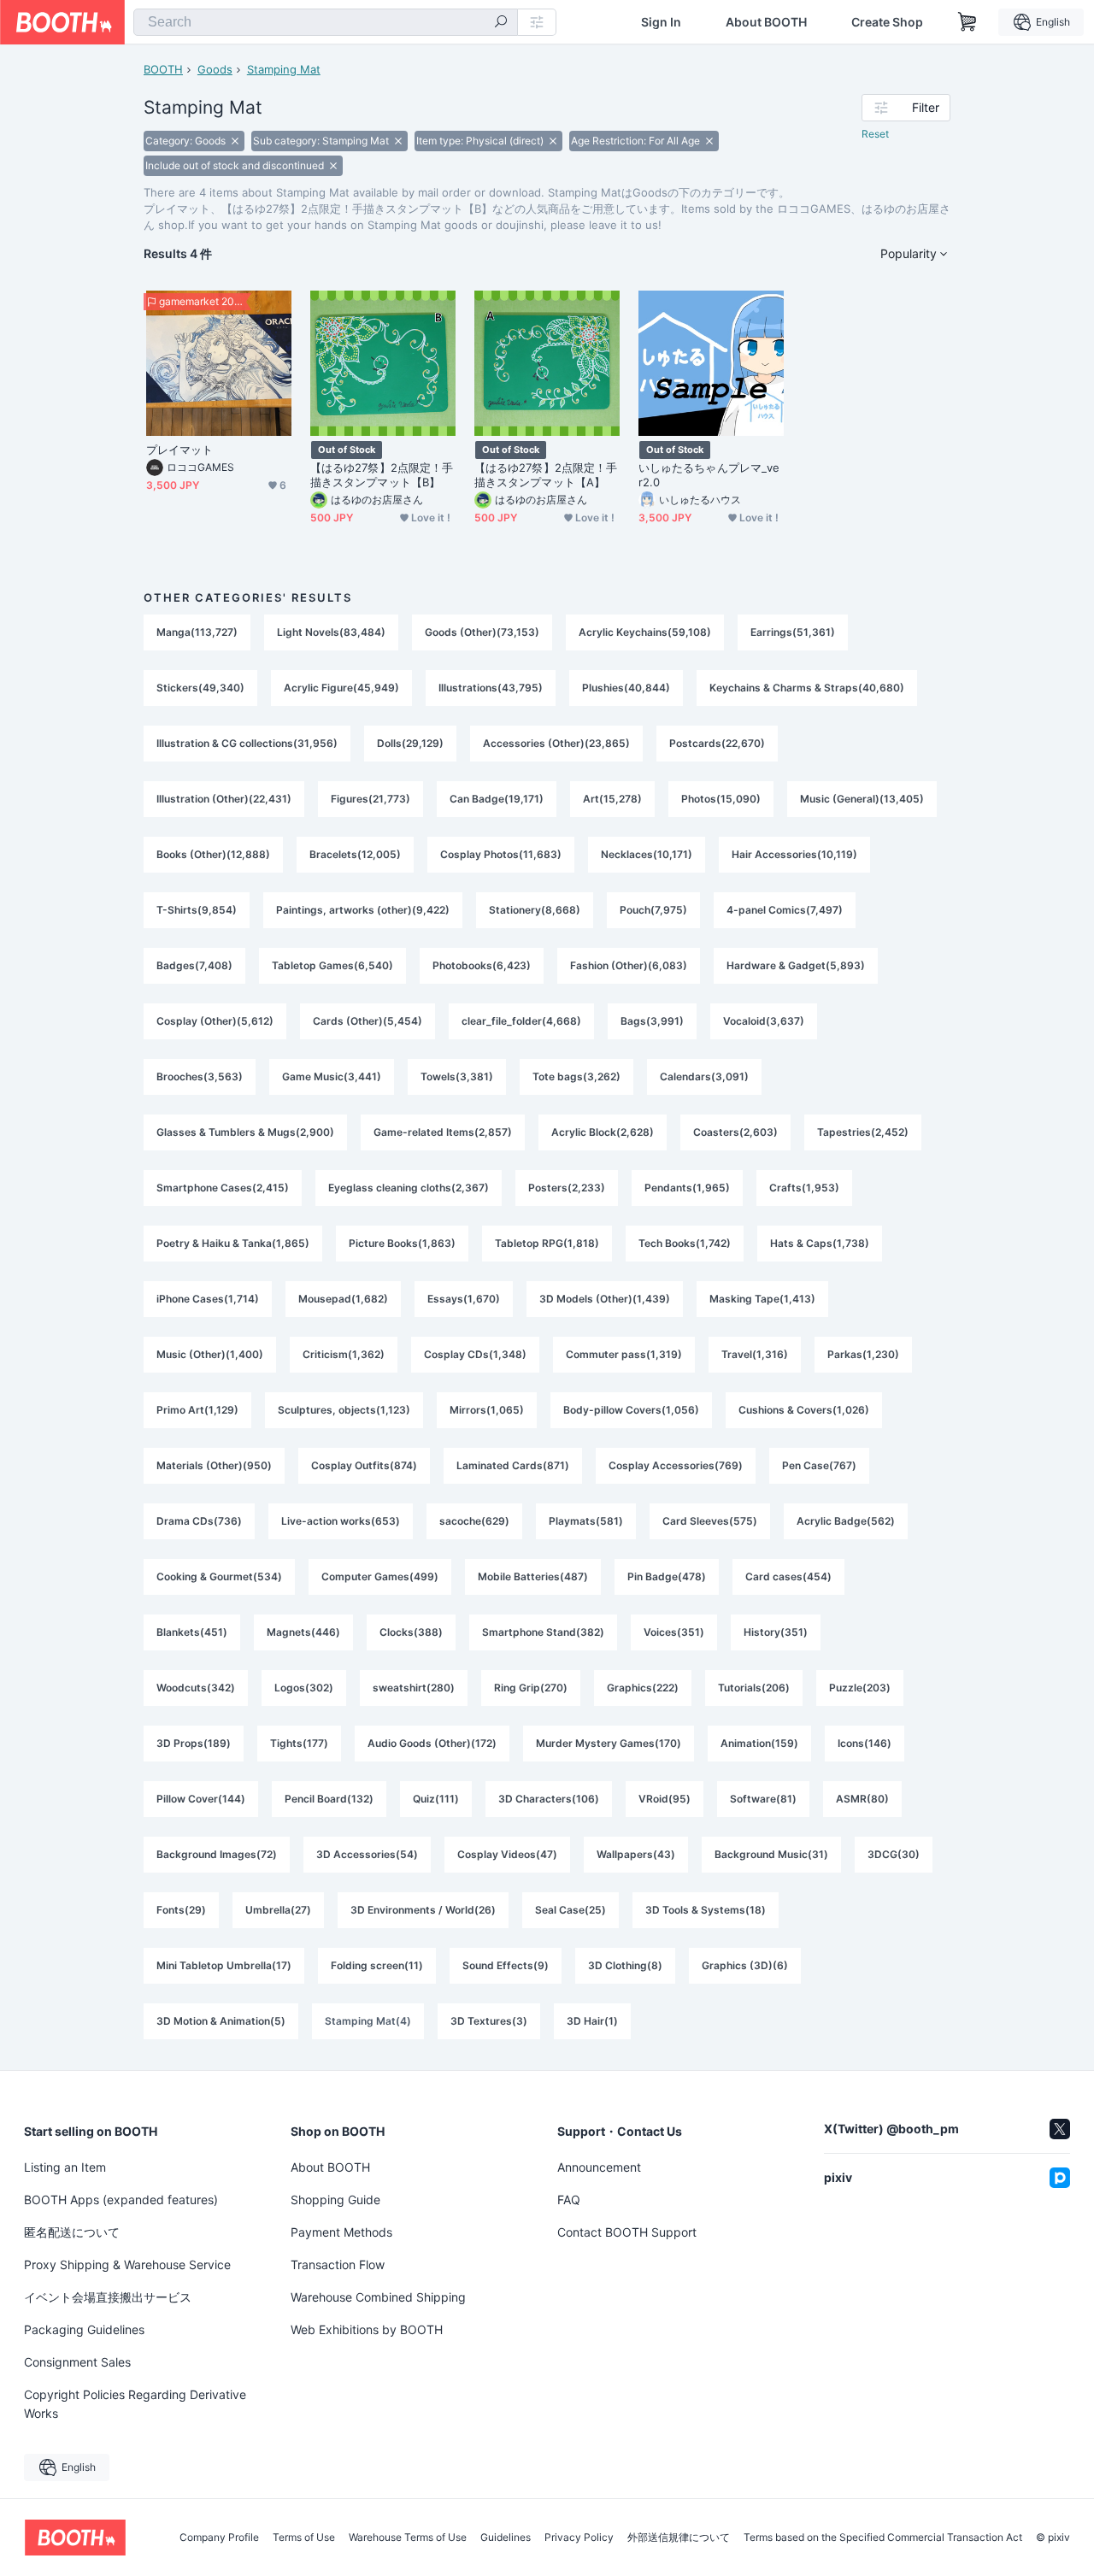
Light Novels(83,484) (331, 632)
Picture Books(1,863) (402, 1243)
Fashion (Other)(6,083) (629, 965)
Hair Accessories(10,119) (794, 854)
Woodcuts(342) (196, 1688)
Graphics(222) (643, 1688)
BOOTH (163, 69)
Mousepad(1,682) (343, 1299)
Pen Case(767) (819, 1465)
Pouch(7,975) (653, 910)
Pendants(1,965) (687, 1188)
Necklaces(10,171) (647, 854)
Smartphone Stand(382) (543, 1632)
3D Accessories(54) (367, 1854)
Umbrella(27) (278, 1910)
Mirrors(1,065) (487, 1410)
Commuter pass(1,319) (624, 1354)
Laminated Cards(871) (513, 1465)
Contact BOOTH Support (627, 2232)
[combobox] (326, 22)
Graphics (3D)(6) (745, 1965)
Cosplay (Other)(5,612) (215, 1021)
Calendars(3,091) (704, 1076)
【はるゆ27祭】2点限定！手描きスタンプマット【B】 (382, 475)
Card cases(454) (788, 1576)
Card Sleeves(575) (710, 1521)
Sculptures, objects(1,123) (344, 1410)
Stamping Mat (284, 69)
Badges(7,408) (194, 965)
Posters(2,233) (567, 1188)
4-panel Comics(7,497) (785, 910)
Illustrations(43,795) (491, 688)
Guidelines (506, 2538)
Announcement (599, 2167)
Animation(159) (759, 1743)
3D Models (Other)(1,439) (605, 1299)
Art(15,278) (612, 799)
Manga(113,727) (197, 632)
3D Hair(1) (592, 2021)
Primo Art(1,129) (197, 1410)
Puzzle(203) (860, 1688)
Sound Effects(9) (506, 1965)
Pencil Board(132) (329, 1799)
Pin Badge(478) (667, 1576)
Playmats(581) (586, 1521)
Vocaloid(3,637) (764, 1021)
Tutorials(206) (754, 1688)
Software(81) (763, 1799)
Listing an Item (65, 2167)
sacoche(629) (474, 1521)
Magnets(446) (303, 1632)
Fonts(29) (181, 1910)
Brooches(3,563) (200, 1076)
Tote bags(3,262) (576, 1076)
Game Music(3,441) (332, 1076)
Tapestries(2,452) (863, 1132)
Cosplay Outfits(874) (364, 1465)
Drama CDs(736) (199, 1521)
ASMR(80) (862, 1799)
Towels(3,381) (457, 1076)
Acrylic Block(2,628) (603, 1132)
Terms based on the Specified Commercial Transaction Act (883, 2538)
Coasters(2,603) (735, 1132)
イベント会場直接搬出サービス (108, 2297)
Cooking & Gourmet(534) (219, 1576)
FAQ (569, 2200)
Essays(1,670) (464, 1299)
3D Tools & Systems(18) (706, 1910)
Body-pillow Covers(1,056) (631, 1410)
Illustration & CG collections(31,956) (247, 743)
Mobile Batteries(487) (533, 1576)
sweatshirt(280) (414, 1688)
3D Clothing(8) (625, 1965)
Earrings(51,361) (793, 632)
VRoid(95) (665, 1799)
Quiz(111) (436, 1799)
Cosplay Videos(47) (507, 1854)
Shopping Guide (335, 2200)
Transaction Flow (338, 2264)
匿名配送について (72, 2232)
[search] (501, 23)
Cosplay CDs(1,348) (475, 1354)
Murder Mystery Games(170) (609, 1743)
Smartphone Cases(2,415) (223, 1188)
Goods (215, 69)
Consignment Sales (77, 2362)
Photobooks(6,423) (482, 965)
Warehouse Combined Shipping (378, 2297)
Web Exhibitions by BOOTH (367, 2329)
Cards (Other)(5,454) (368, 1021)
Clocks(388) (411, 1632)
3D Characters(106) (549, 1799)
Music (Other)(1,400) (210, 1354)
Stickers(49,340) (200, 688)
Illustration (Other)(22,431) (224, 799)
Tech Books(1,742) (685, 1243)
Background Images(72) (217, 1854)
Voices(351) (674, 1632)
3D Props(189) (194, 1743)
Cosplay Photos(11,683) (501, 854)
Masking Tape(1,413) (762, 1299)
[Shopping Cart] (968, 22)
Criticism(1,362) (344, 1354)
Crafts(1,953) (804, 1188)
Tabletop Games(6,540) (332, 965)
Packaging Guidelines (84, 2329)
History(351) (776, 1632)
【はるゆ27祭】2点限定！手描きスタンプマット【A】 (546, 475)
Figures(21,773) (371, 799)
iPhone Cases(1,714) (208, 1299)
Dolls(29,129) (410, 743)
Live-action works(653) (341, 1521)
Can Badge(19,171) (497, 799)
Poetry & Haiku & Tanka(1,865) (233, 1243)
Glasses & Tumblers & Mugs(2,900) (245, 1132)
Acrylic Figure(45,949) (341, 688)
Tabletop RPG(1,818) (547, 1243)
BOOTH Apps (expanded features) (121, 2200)
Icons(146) (865, 1743)
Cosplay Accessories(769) (676, 1465)
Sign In (661, 22)
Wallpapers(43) (636, 1854)
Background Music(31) (771, 1854)
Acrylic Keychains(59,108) (645, 632)
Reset (875, 134)
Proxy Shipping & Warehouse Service (127, 2264)
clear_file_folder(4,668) (521, 1021)
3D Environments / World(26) (423, 1910)
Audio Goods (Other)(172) (432, 1743)
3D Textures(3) (489, 2021)
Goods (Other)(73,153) (482, 632)
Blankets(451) (192, 1632)
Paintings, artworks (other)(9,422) (363, 910)
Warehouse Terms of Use (408, 2538)
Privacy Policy (579, 2538)
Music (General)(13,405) (862, 799)
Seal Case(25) (571, 1910)
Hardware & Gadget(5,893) (796, 965)
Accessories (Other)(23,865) (556, 743)
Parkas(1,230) (863, 1354)
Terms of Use (304, 2538)
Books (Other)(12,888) (213, 854)
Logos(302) (304, 1688)
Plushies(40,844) (626, 688)
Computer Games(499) (380, 1576)
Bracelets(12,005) (355, 854)
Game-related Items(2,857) (443, 1132)
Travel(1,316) (755, 1354)
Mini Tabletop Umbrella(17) (224, 1965)
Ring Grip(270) (531, 1688)
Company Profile (219, 2538)
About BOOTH (766, 22)
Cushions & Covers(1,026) (804, 1410)
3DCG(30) (894, 1854)
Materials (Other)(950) (214, 1465)
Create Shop (887, 22)
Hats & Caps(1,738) (820, 1243)
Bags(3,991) (652, 1021)
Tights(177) (299, 1743)
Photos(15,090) (721, 799)
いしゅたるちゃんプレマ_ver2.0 (709, 475)
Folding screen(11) (377, 1965)
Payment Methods (341, 2232)
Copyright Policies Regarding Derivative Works (135, 2404)
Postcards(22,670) (717, 743)
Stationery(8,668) (535, 910)
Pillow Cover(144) (201, 1799)
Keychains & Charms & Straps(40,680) (807, 688)
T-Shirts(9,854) (197, 910)
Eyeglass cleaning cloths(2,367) (409, 1188)
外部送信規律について (679, 2538)
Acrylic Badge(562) (846, 1521)
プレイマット (179, 450)
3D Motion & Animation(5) (221, 2021)
